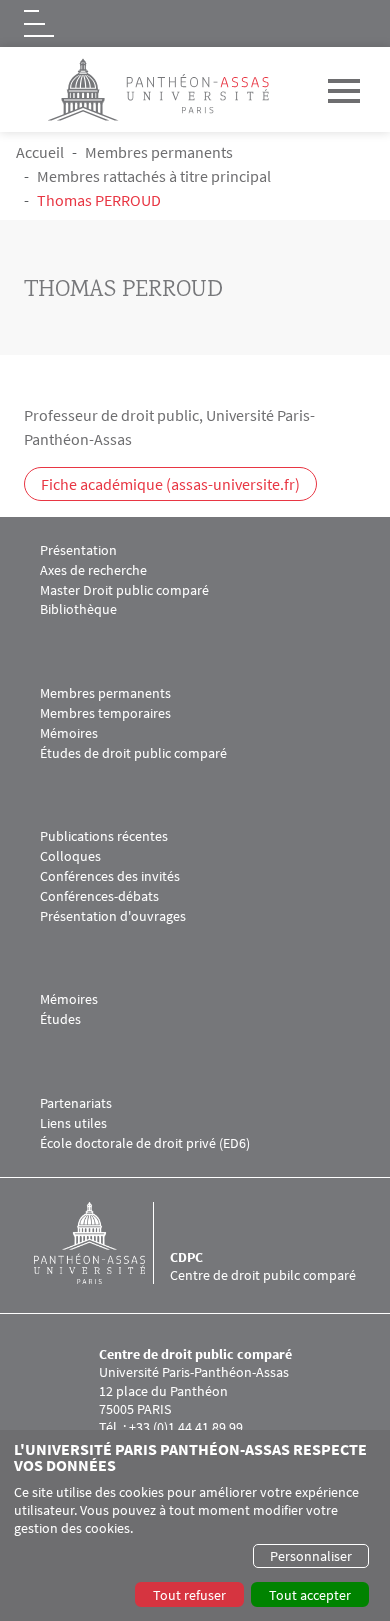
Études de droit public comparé (133, 753)
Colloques (70, 856)
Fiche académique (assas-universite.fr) (170, 484)
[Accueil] (102, 1243)
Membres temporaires (105, 713)
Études (60, 1019)
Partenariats (76, 1103)
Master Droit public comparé (124, 590)
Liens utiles (73, 1123)
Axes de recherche (93, 570)
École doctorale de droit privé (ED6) (145, 1143)
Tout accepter (310, 1595)
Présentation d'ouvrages (113, 916)
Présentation (78, 550)
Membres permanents (159, 152)
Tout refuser (189, 1595)
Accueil (40, 152)
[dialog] (195, 1525)
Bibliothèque (78, 609)
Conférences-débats (99, 896)
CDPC (186, 1257)
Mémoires (69, 733)
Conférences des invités (110, 876)
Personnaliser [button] (311, 1556)
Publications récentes (104, 836)
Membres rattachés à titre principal (154, 176)
